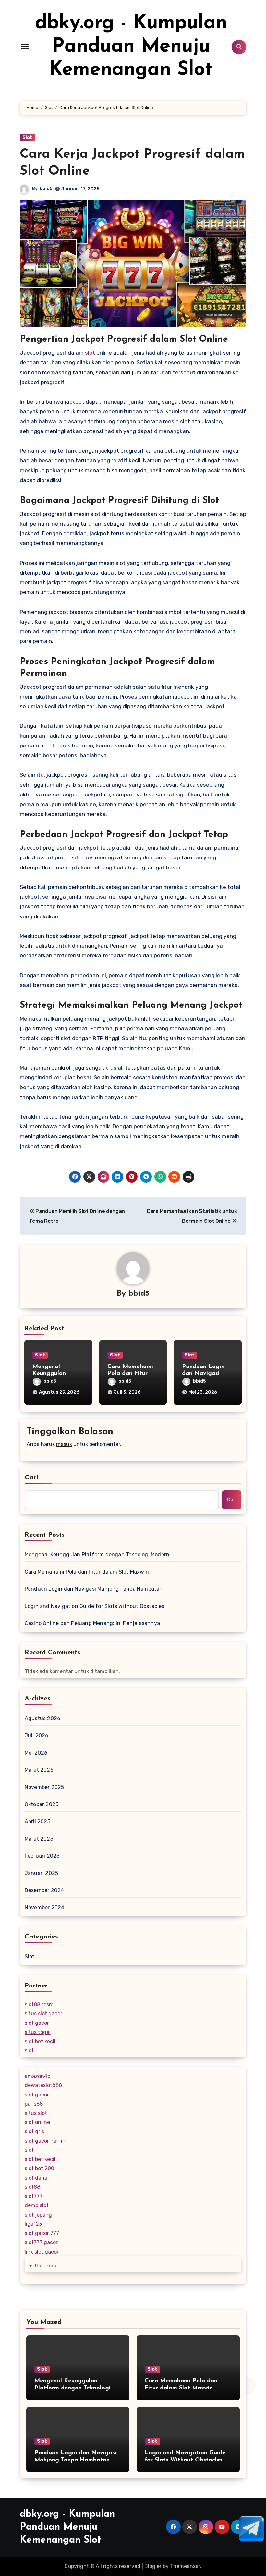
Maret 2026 (39, 1770)
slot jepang (38, 2215)
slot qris (34, 2131)
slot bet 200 (39, 2168)
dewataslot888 (43, 2085)
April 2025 (37, 1822)
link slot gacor (42, 2252)
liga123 (33, 2224)
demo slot (37, 2205)
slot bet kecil (40, 2041)
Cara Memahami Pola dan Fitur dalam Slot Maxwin (87, 1572)
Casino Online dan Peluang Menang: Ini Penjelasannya (92, 1623)
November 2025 (44, 1787)
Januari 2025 (41, 1873)
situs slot (36, 2113)
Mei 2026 (36, 1753)
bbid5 (46, 189)
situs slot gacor (43, 2014)
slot (90, 353)
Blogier (153, 2566)
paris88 (34, 2104)
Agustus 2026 (42, 1718)
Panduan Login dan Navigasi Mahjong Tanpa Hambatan (94, 1589)
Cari (32, 1478)
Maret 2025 (39, 1839)
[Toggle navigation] (25, 47)
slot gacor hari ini (46, 2141)
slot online (37, 2122)
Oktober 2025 (42, 1804)
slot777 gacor (41, 2242)
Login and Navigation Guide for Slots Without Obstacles (95, 1606)
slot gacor (37, 2023)
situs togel (38, 2032)
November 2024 (45, 1908)
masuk (64, 1444)
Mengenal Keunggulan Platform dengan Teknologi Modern (97, 1555)
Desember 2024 (44, 1890)
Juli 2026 (37, 1736)
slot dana (36, 2178)
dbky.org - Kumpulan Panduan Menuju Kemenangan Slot (131, 47)
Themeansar (185, 2566)
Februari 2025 (42, 1856)
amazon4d (38, 2076)
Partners (46, 2266)
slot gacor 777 (42, 2233)
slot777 (34, 2196)
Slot (27, 137)
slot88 (32, 2187)
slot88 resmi (40, 2005)
